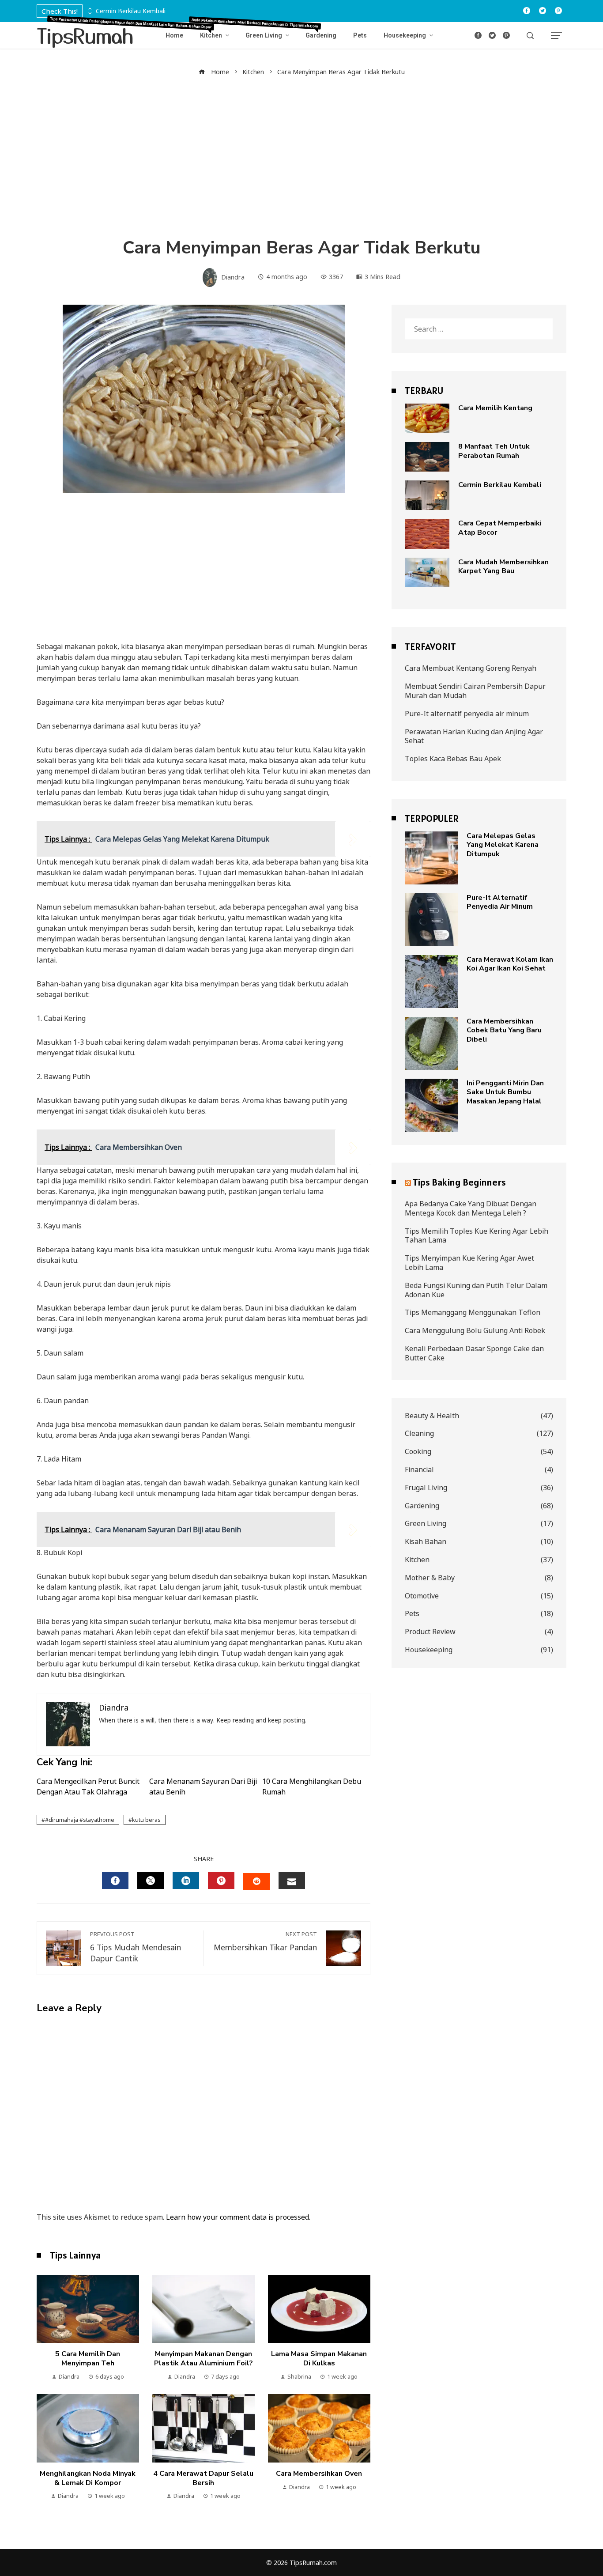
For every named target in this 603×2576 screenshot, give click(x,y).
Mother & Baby (479, 1578)
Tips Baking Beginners (459, 1182)
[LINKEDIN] (186, 1881)
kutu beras (146, 1820)
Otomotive (479, 1596)
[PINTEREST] (221, 1881)
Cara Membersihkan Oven (319, 2474)
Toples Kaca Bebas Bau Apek (453, 759)
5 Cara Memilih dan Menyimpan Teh (88, 2359)
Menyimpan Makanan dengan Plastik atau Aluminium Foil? (204, 2359)
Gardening (479, 1506)
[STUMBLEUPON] (256, 1881)
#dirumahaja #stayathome (80, 1820)
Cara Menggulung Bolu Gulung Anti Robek (475, 1330)
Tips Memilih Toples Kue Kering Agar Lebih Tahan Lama (477, 1236)
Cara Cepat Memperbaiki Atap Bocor (500, 528)
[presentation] (89, 9)
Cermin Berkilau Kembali (131, 11)
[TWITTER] (151, 1881)
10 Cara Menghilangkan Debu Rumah (312, 1787)
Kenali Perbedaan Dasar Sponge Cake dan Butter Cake (474, 1353)
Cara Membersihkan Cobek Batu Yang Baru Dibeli (504, 1031)
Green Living (479, 1524)
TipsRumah (85, 35)
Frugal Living (479, 1488)
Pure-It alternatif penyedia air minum (467, 714)
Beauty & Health (479, 1416)
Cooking (479, 1452)
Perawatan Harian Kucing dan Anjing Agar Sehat (474, 736)
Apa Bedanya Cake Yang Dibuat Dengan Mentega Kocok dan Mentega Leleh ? (471, 1208)
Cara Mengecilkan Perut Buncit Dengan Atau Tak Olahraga (88, 1787)
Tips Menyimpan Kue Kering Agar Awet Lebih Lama (469, 1263)
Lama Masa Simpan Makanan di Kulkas (319, 2359)
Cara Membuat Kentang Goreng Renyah (471, 668)
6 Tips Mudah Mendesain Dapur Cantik (136, 1947)
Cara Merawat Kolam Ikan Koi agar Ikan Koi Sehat (510, 964)
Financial (479, 1470)
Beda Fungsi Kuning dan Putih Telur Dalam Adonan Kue (476, 1290)
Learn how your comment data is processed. (238, 2217)
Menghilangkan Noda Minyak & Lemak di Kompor (88, 2478)
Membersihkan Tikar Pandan (265, 1941)
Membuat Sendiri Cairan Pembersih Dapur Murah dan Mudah (475, 691)
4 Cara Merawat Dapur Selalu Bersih (203, 2478)
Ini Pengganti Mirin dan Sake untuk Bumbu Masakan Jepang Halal (505, 1092)
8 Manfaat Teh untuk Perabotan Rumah (494, 451)
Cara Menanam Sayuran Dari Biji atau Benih (203, 1787)
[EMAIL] (292, 1881)
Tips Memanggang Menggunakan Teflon (473, 1312)
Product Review (479, 1632)
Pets (479, 1614)
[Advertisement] (301, 157)
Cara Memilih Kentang (495, 408)
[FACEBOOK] (115, 1881)
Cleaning (479, 1433)
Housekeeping (479, 1650)
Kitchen (479, 1560)
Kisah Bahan (479, 1542)
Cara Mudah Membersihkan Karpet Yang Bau (503, 567)
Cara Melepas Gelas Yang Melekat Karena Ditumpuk (503, 845)
